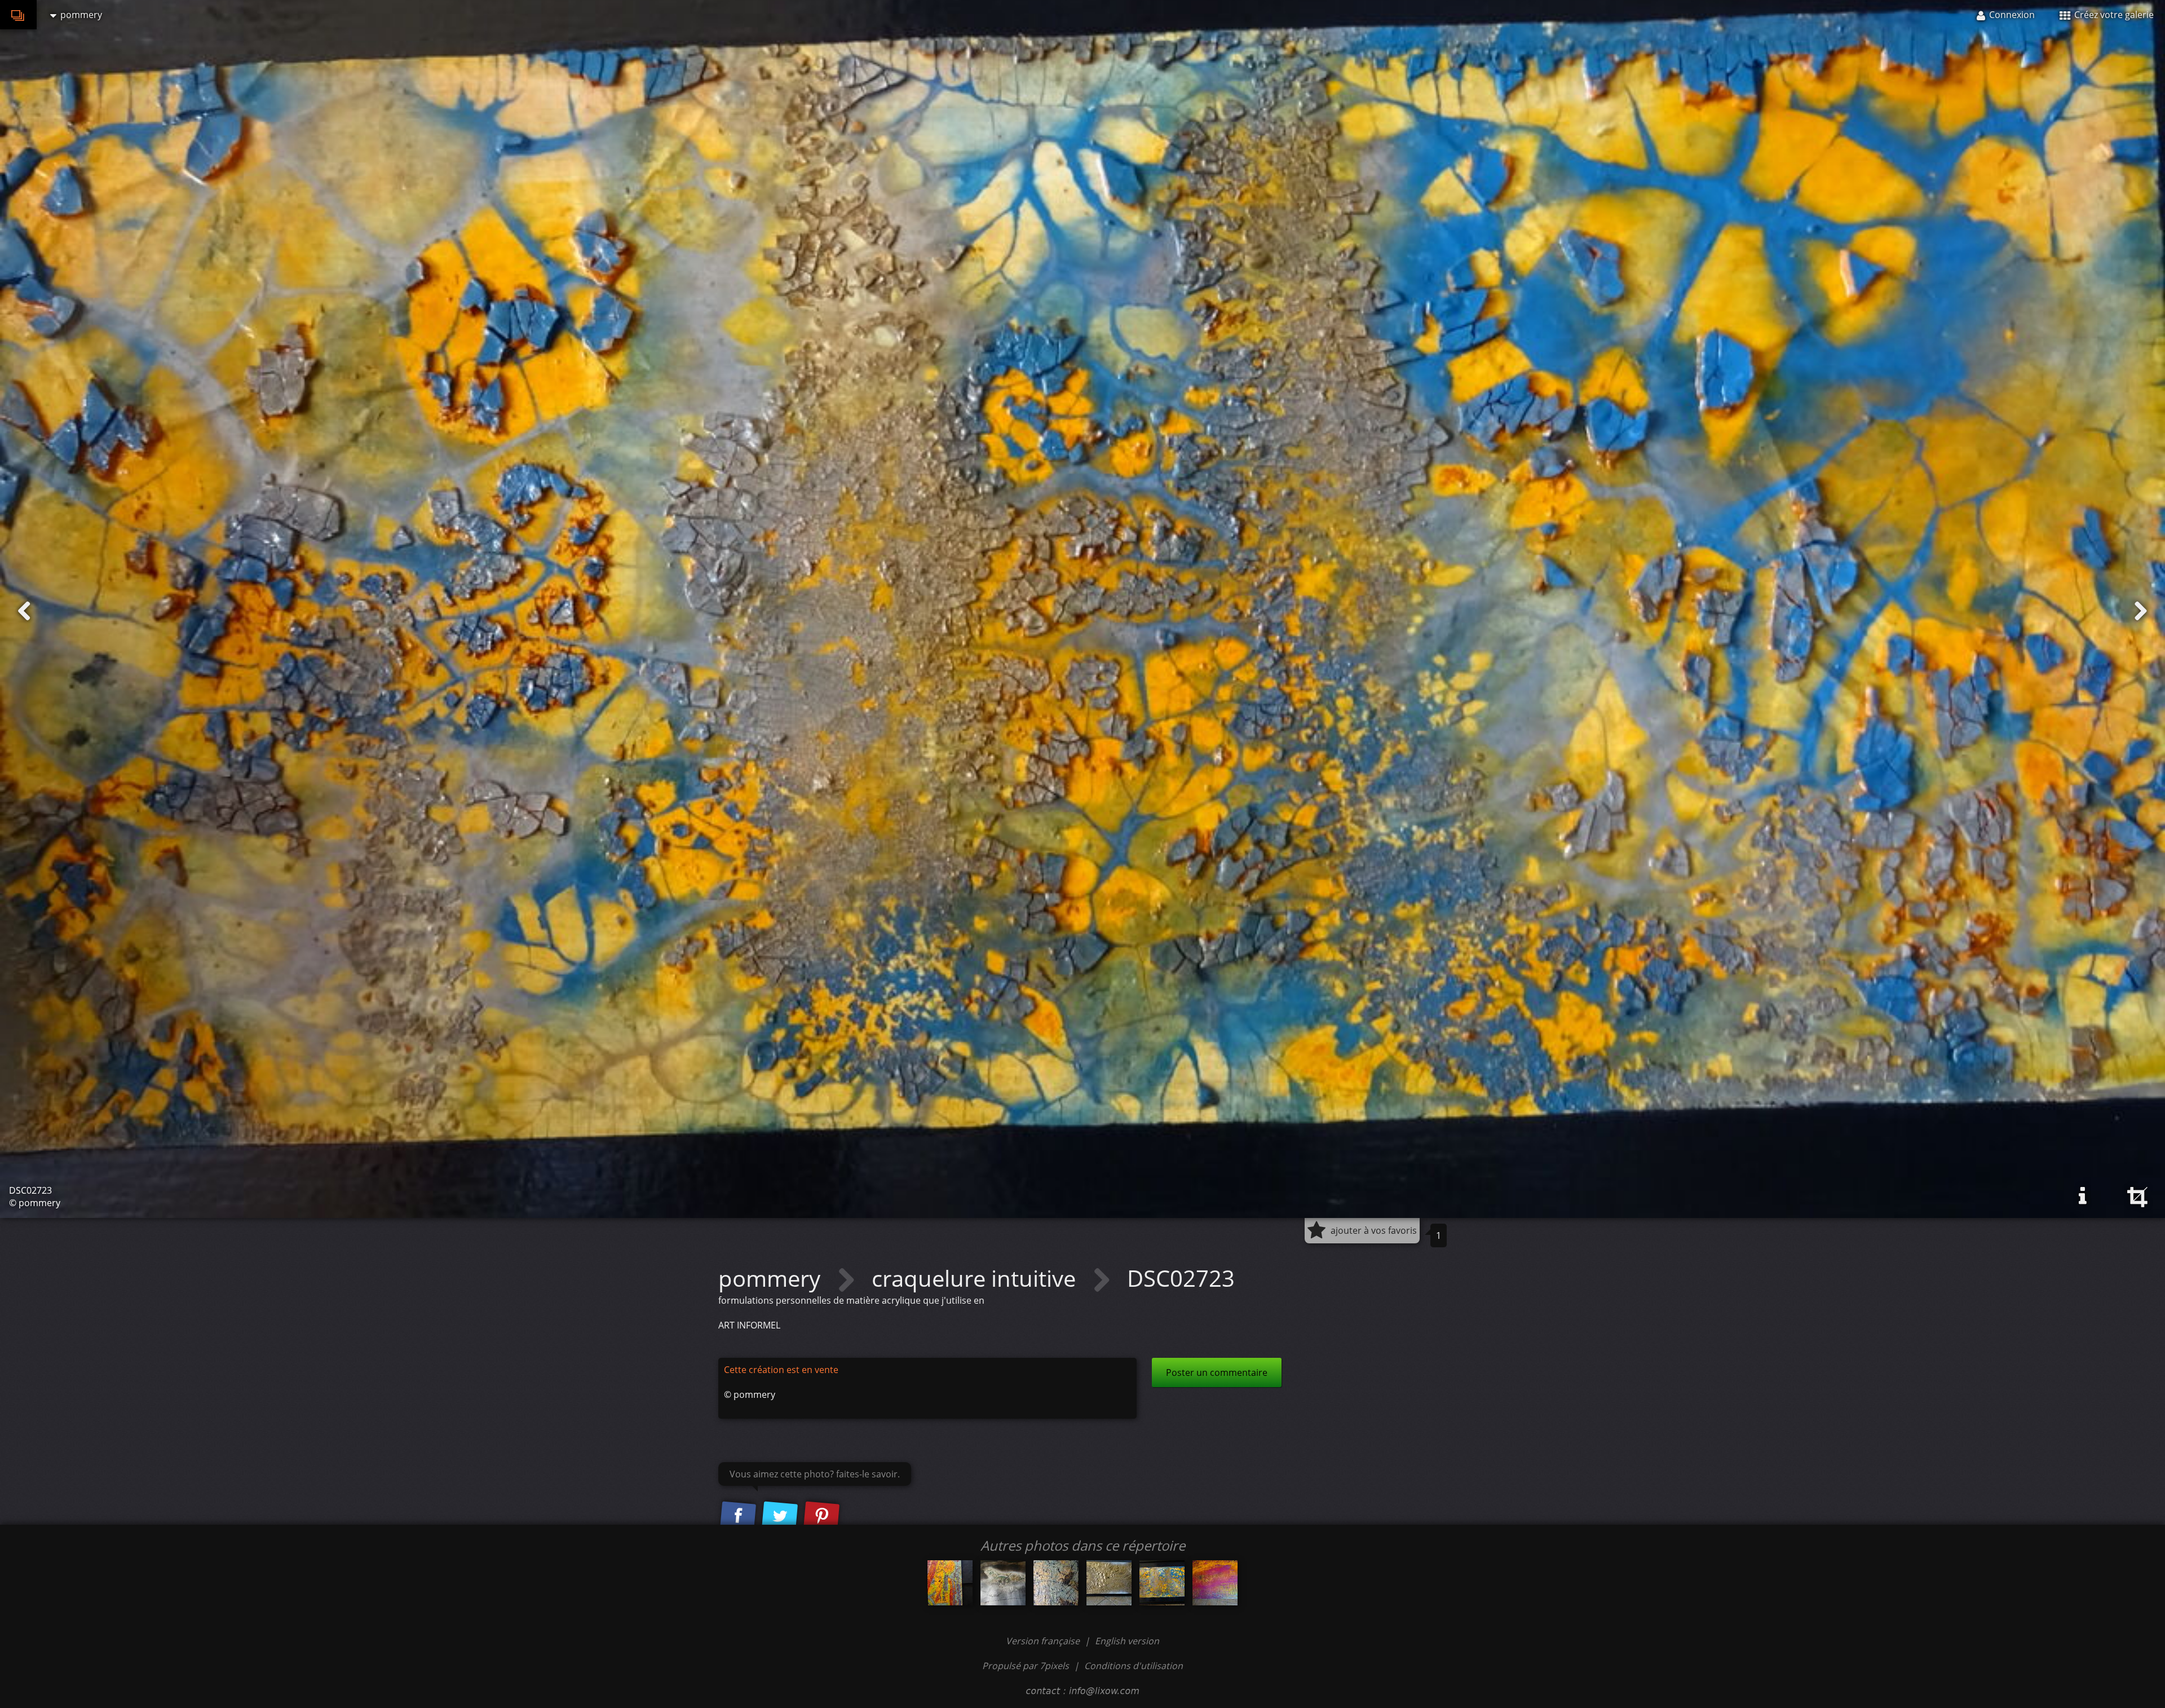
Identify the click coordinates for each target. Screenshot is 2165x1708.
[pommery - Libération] (1215, 1583)
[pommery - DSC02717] (1003, 1583)
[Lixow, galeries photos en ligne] (18, 15)
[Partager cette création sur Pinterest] (821, 1517)
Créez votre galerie (2113, 15)
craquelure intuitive (977, 1278)
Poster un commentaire (1217, 1372)
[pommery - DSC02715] (950, 1583)
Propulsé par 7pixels (1026, 1666)
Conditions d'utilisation (1134, 1666)
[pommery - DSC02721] (1109, 1583)
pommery (772, 1278)
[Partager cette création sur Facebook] (738, 1517)
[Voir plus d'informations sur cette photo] (2083, 1196)
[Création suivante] (2141, 611)
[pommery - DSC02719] (1056, 1583)
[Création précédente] (24, 611)
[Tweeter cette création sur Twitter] (780, 1517)
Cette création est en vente (781, 1370)
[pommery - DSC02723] (1162, 1583)
